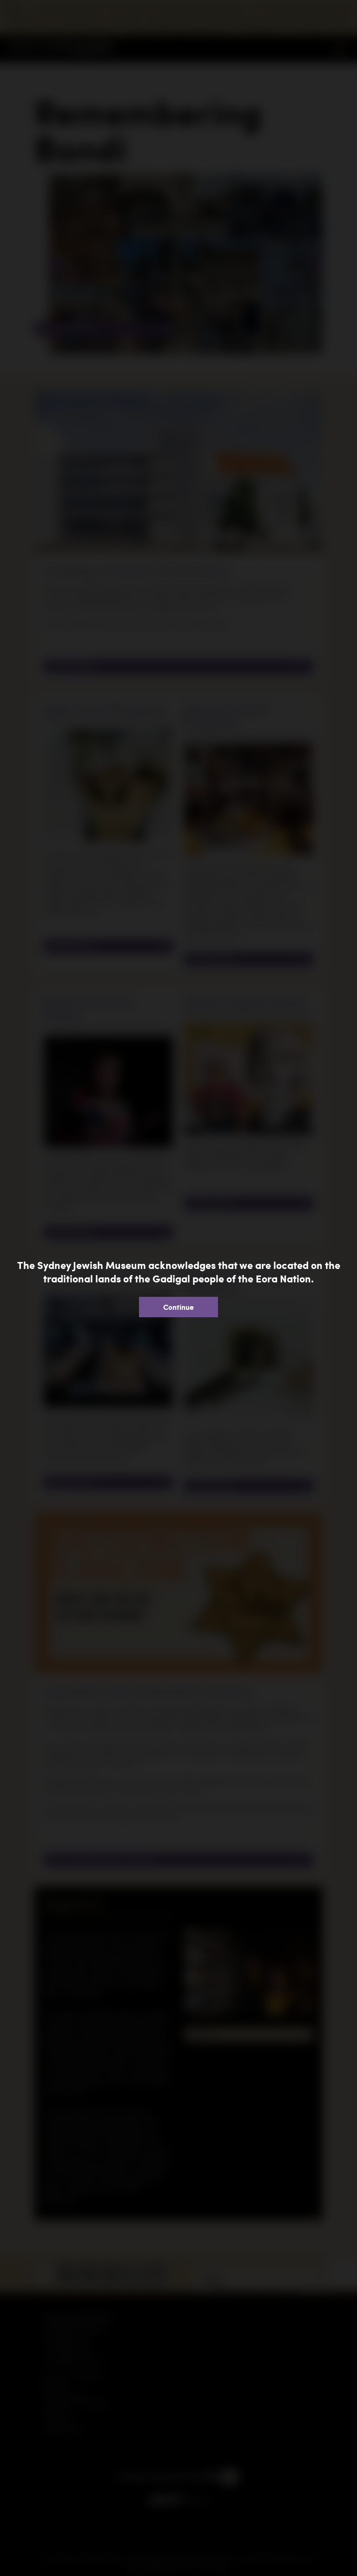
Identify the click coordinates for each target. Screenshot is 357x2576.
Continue (178, 1307)
